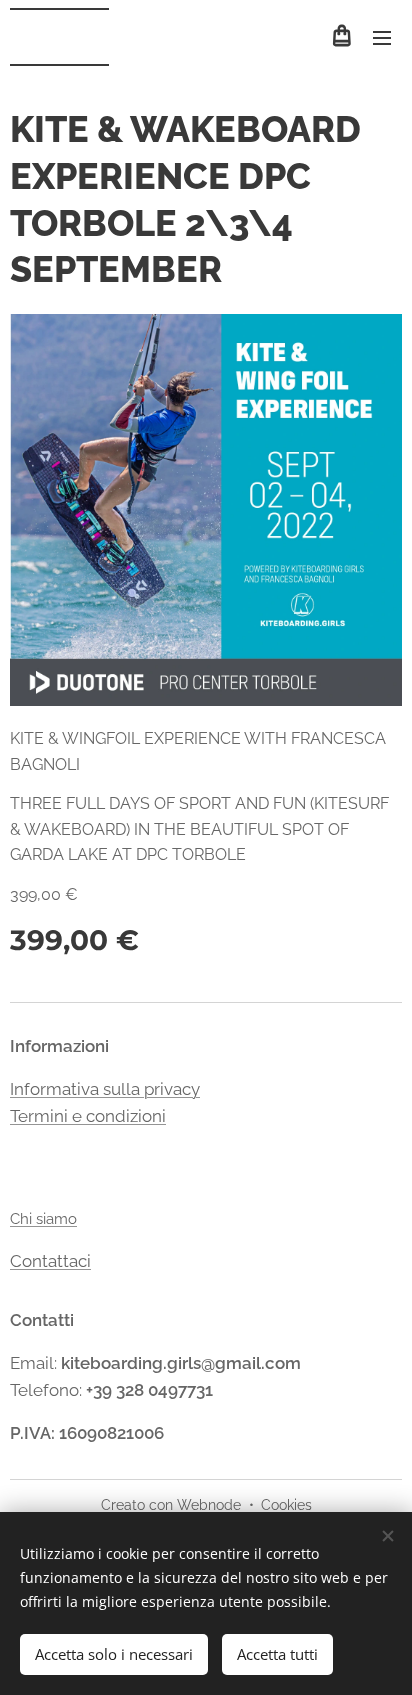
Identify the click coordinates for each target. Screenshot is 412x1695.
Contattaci (50, 1261)
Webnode (209, 1505)
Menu (382, 37)
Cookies (286, 1505)
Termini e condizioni (88, 1116)
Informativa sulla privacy (105, 1089)
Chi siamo (43, 1219)
